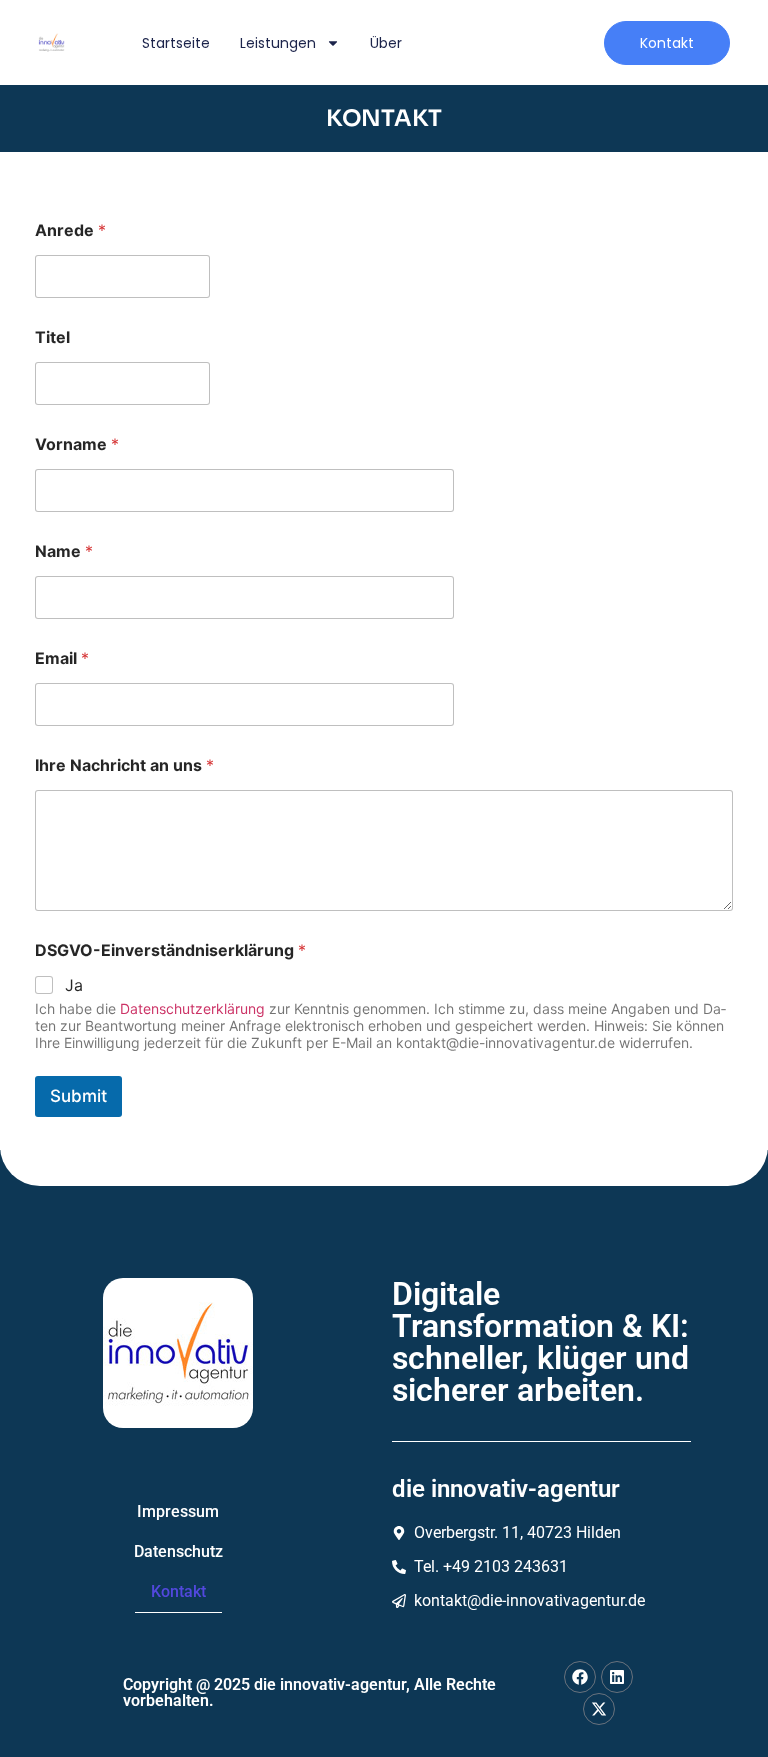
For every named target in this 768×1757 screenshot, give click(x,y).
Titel (52, 337)
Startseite (176, 43)
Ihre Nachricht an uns (124, 765)
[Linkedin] (617, 1677)
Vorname (77, 444)
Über (386, 43)
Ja (74, 985)
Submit (78, 1096)
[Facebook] (580, 1677)
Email (62, 658)
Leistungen (278, 43)
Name (64, 551)
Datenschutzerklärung (192, 1008)
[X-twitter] (599, 1709)
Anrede (70, 230)
